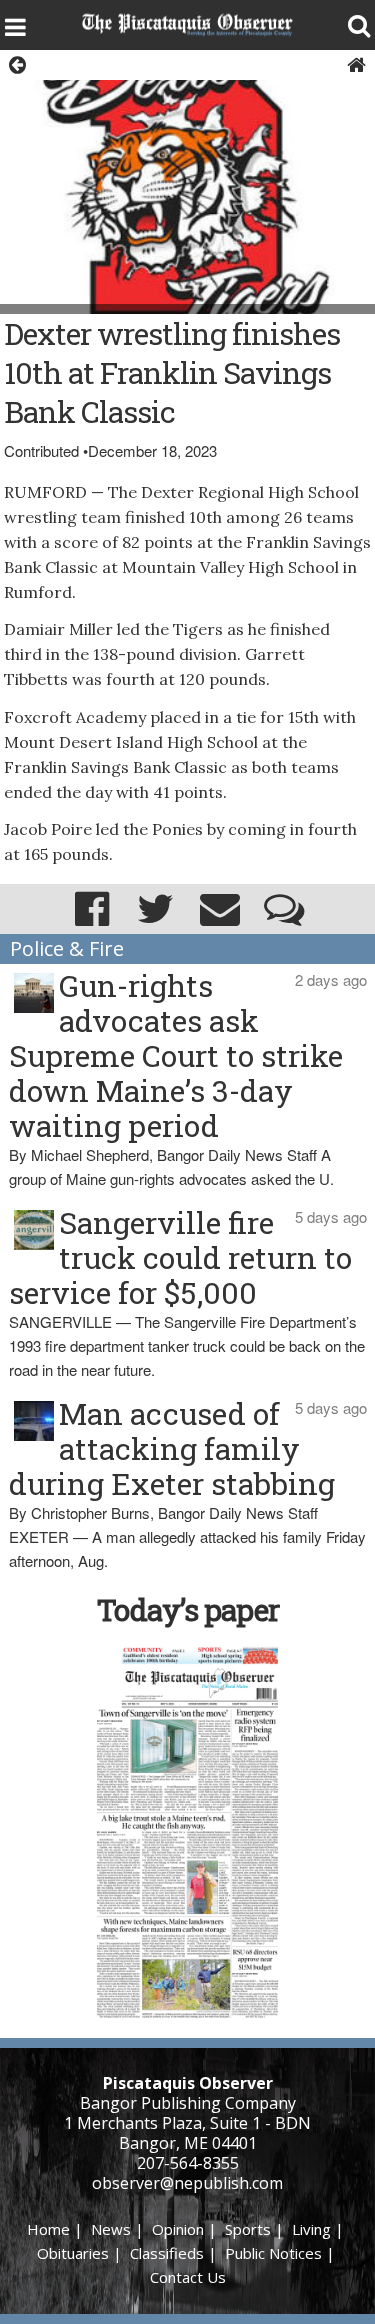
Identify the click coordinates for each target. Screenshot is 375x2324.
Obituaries (73, 2253)
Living (311, 2229)
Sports (248, 2229)
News (111, 2229)
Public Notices (273, 2253)
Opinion (178, 2229)
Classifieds (167, 2253)
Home (48, 2229)
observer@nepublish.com (187, 2183)
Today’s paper (188, 1609)
